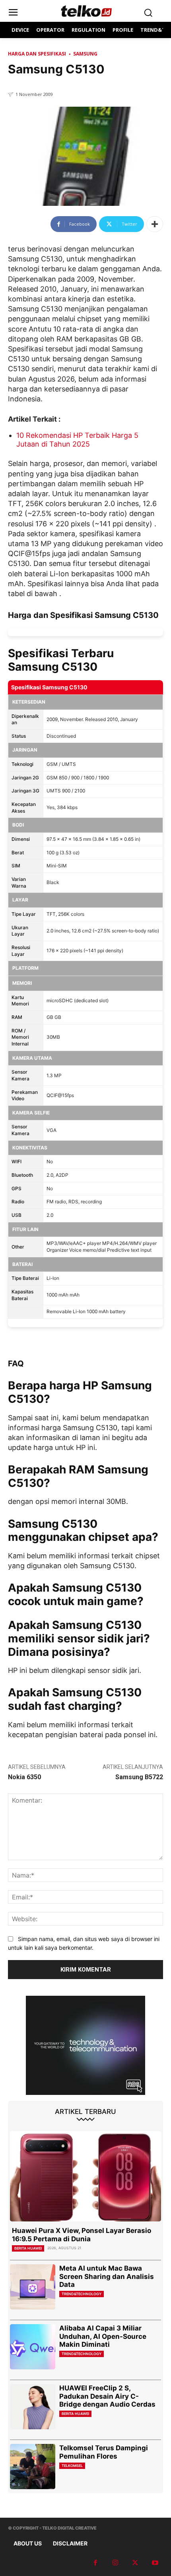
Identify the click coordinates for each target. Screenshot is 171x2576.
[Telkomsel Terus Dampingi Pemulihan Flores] (33, 2467)
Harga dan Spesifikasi (37, 54)
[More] (155, 224)
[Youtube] (155, 2563)
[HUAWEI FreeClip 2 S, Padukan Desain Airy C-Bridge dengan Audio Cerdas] (33, 2407)
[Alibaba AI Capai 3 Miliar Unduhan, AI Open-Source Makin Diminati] (33, 2347)
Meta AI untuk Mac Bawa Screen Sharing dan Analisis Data (107, 2276)
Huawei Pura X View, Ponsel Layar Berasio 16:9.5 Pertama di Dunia (82, 2235)
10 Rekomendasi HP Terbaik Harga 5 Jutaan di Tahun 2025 (77, 440)
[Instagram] (115, 2563)
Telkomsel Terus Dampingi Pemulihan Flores (104, 2452)
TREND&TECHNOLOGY (82, 2294)
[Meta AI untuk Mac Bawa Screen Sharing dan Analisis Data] (33, 2287)
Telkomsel (72, 2466)
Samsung (85, 54)
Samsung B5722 (139, 1777)
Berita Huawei (28, 2248)
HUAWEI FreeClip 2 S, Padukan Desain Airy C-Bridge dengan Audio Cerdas (107, 2396)
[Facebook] (95, 2563)
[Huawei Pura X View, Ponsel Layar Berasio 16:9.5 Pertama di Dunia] (85, 2176)
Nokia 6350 (24, 1777)
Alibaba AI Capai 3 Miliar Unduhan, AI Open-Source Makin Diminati (103, 2336)
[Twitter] (135, 2563)
